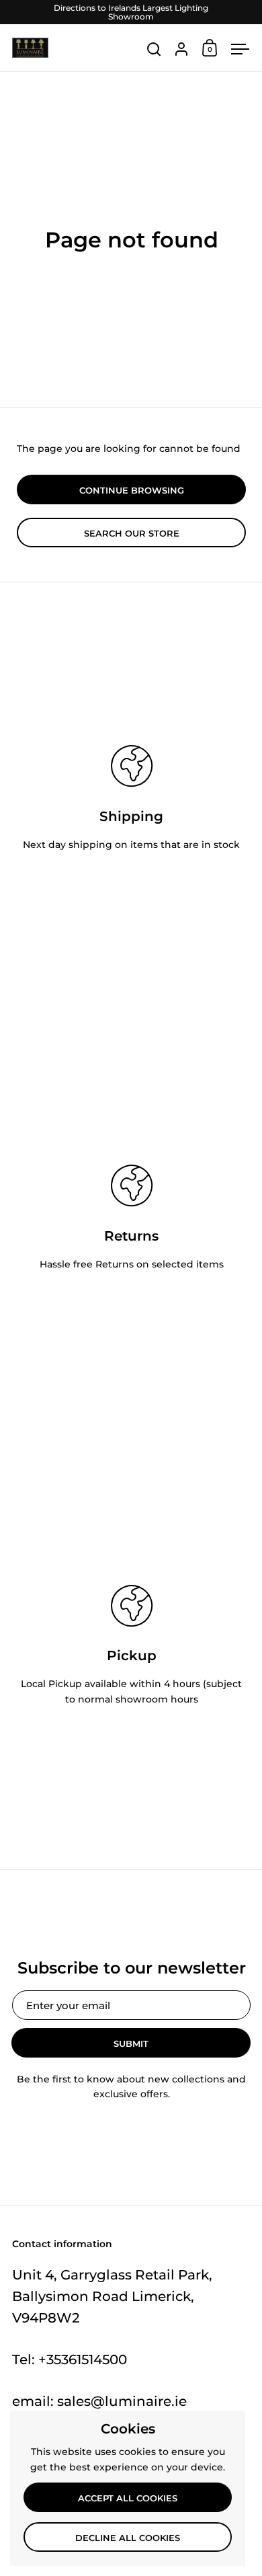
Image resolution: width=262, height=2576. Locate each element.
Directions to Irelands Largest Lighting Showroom (131, 12)
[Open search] (154, 49)
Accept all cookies (128, 2498)
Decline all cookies (128, 2538)
